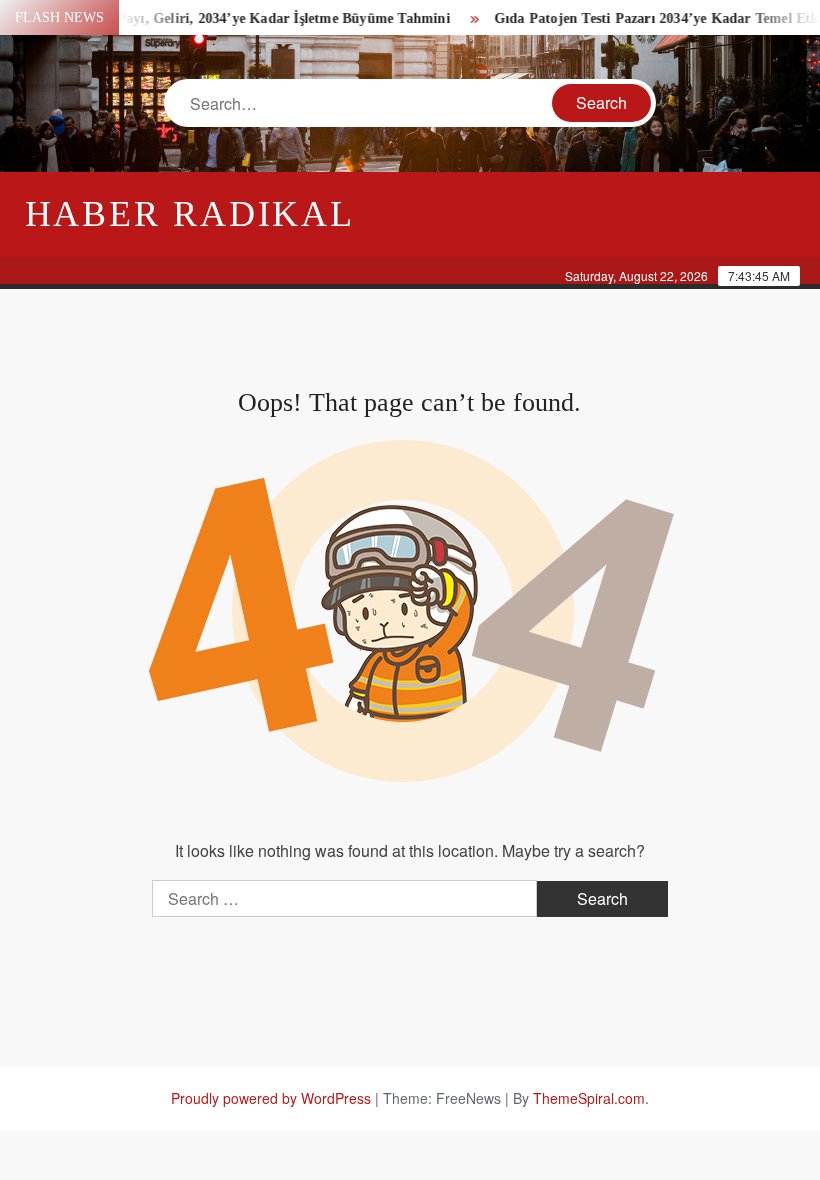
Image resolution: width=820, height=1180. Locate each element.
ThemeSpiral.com (589, 1098)
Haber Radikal (190, 214)
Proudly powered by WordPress (271, 1098)
